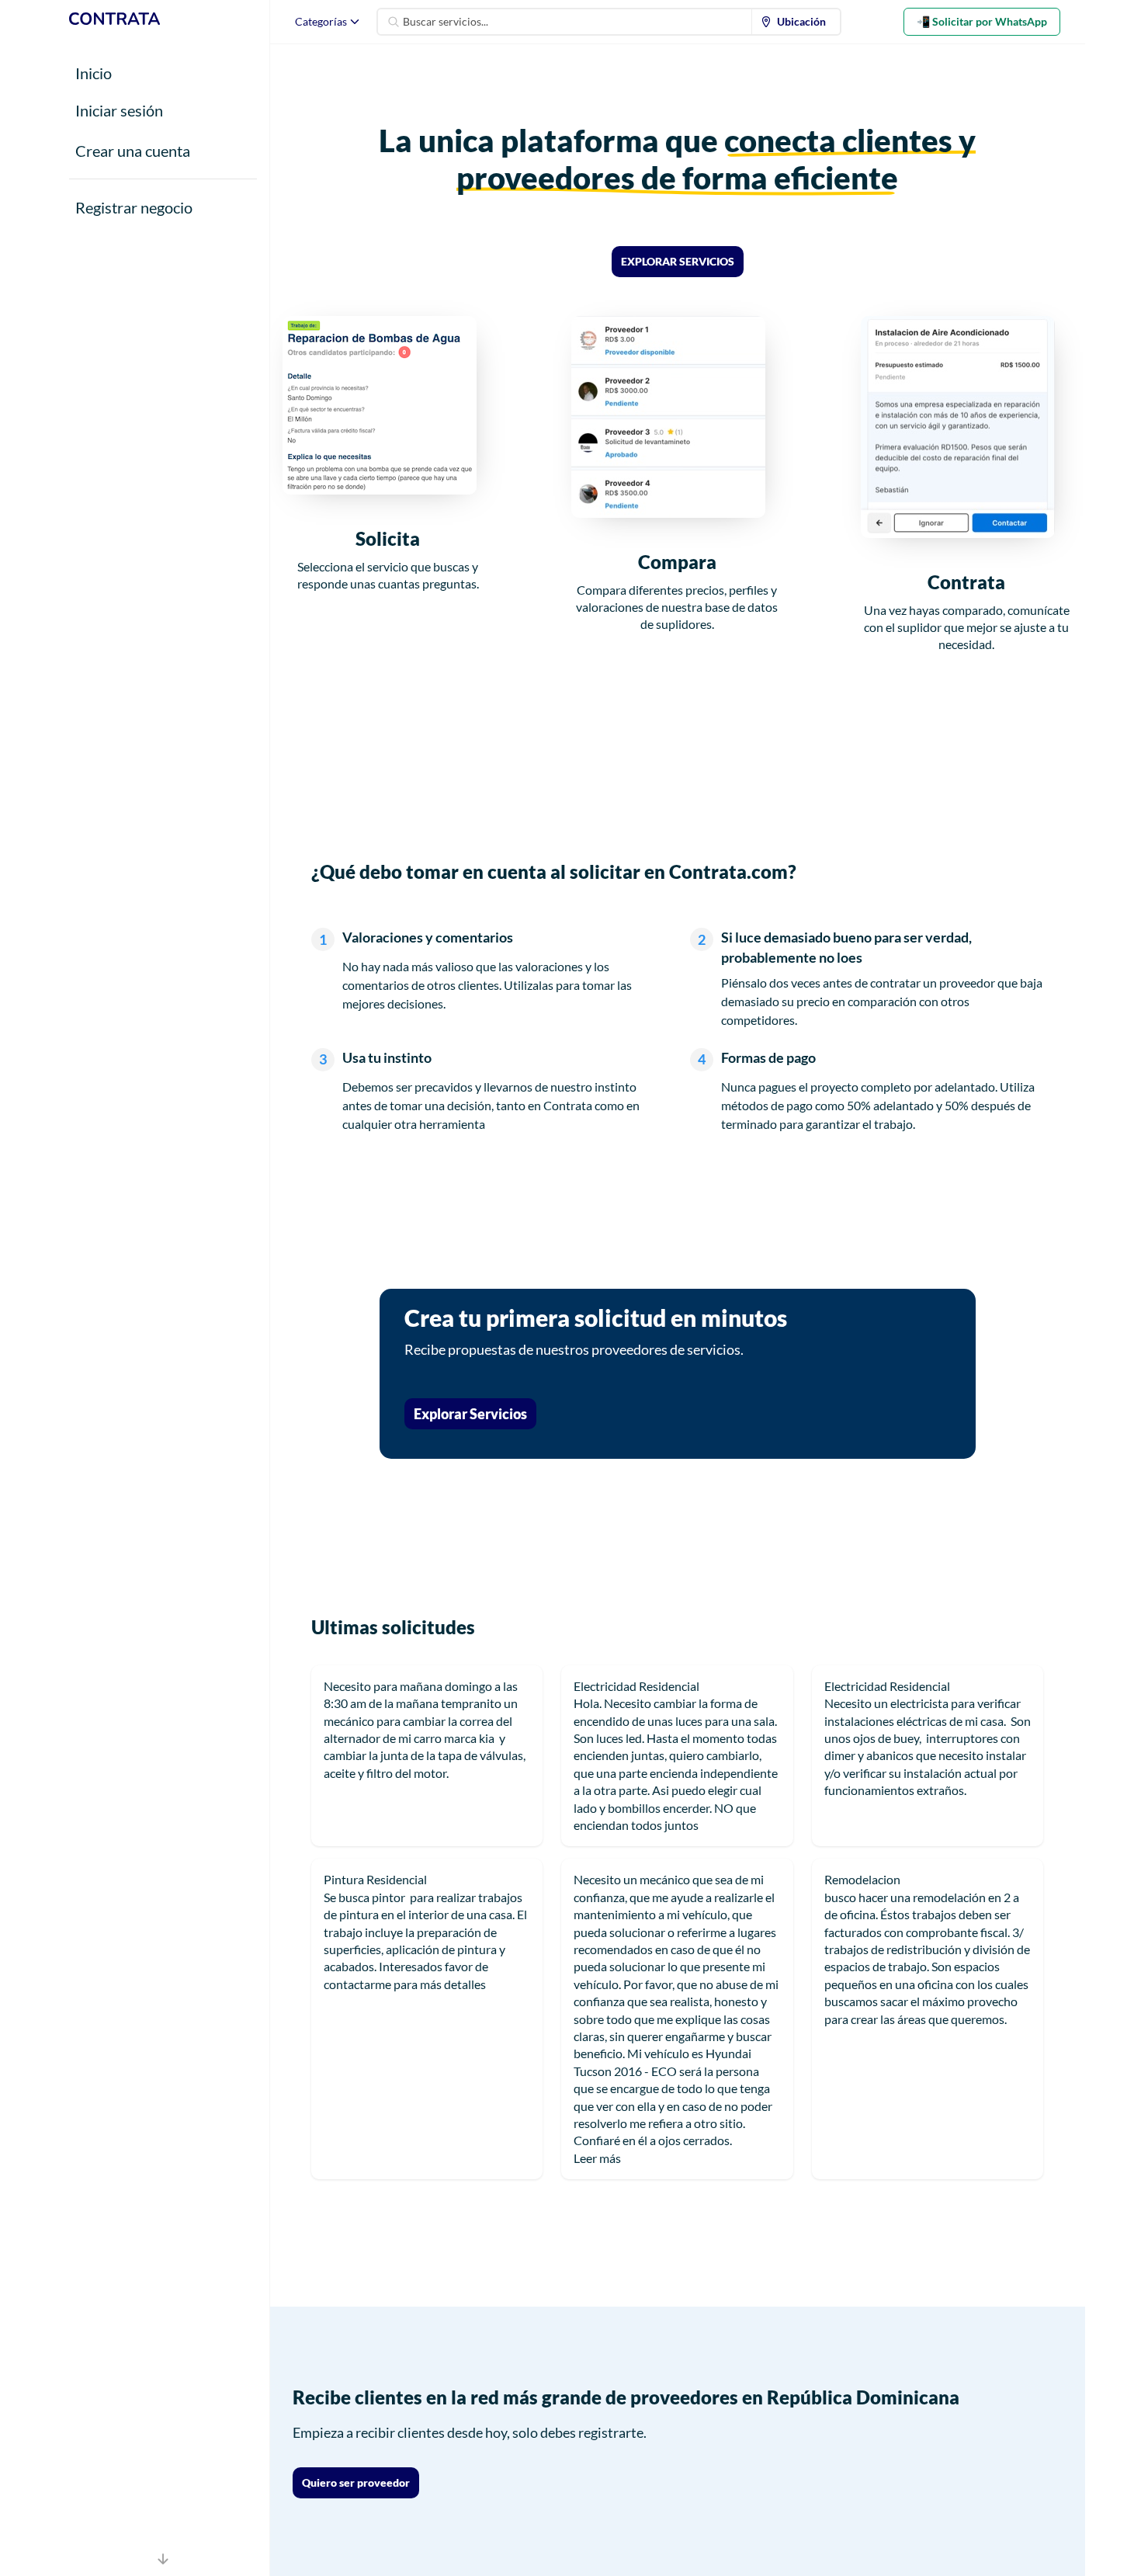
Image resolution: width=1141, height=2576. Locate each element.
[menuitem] (796, 22)
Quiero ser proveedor (356, 2482)
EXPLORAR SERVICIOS (678, 261)
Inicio (94, 73)
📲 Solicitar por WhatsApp (982, 21)
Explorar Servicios (470, 1414)
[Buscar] (394, 22)
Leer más (597, 2158)
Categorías (321, 21)
